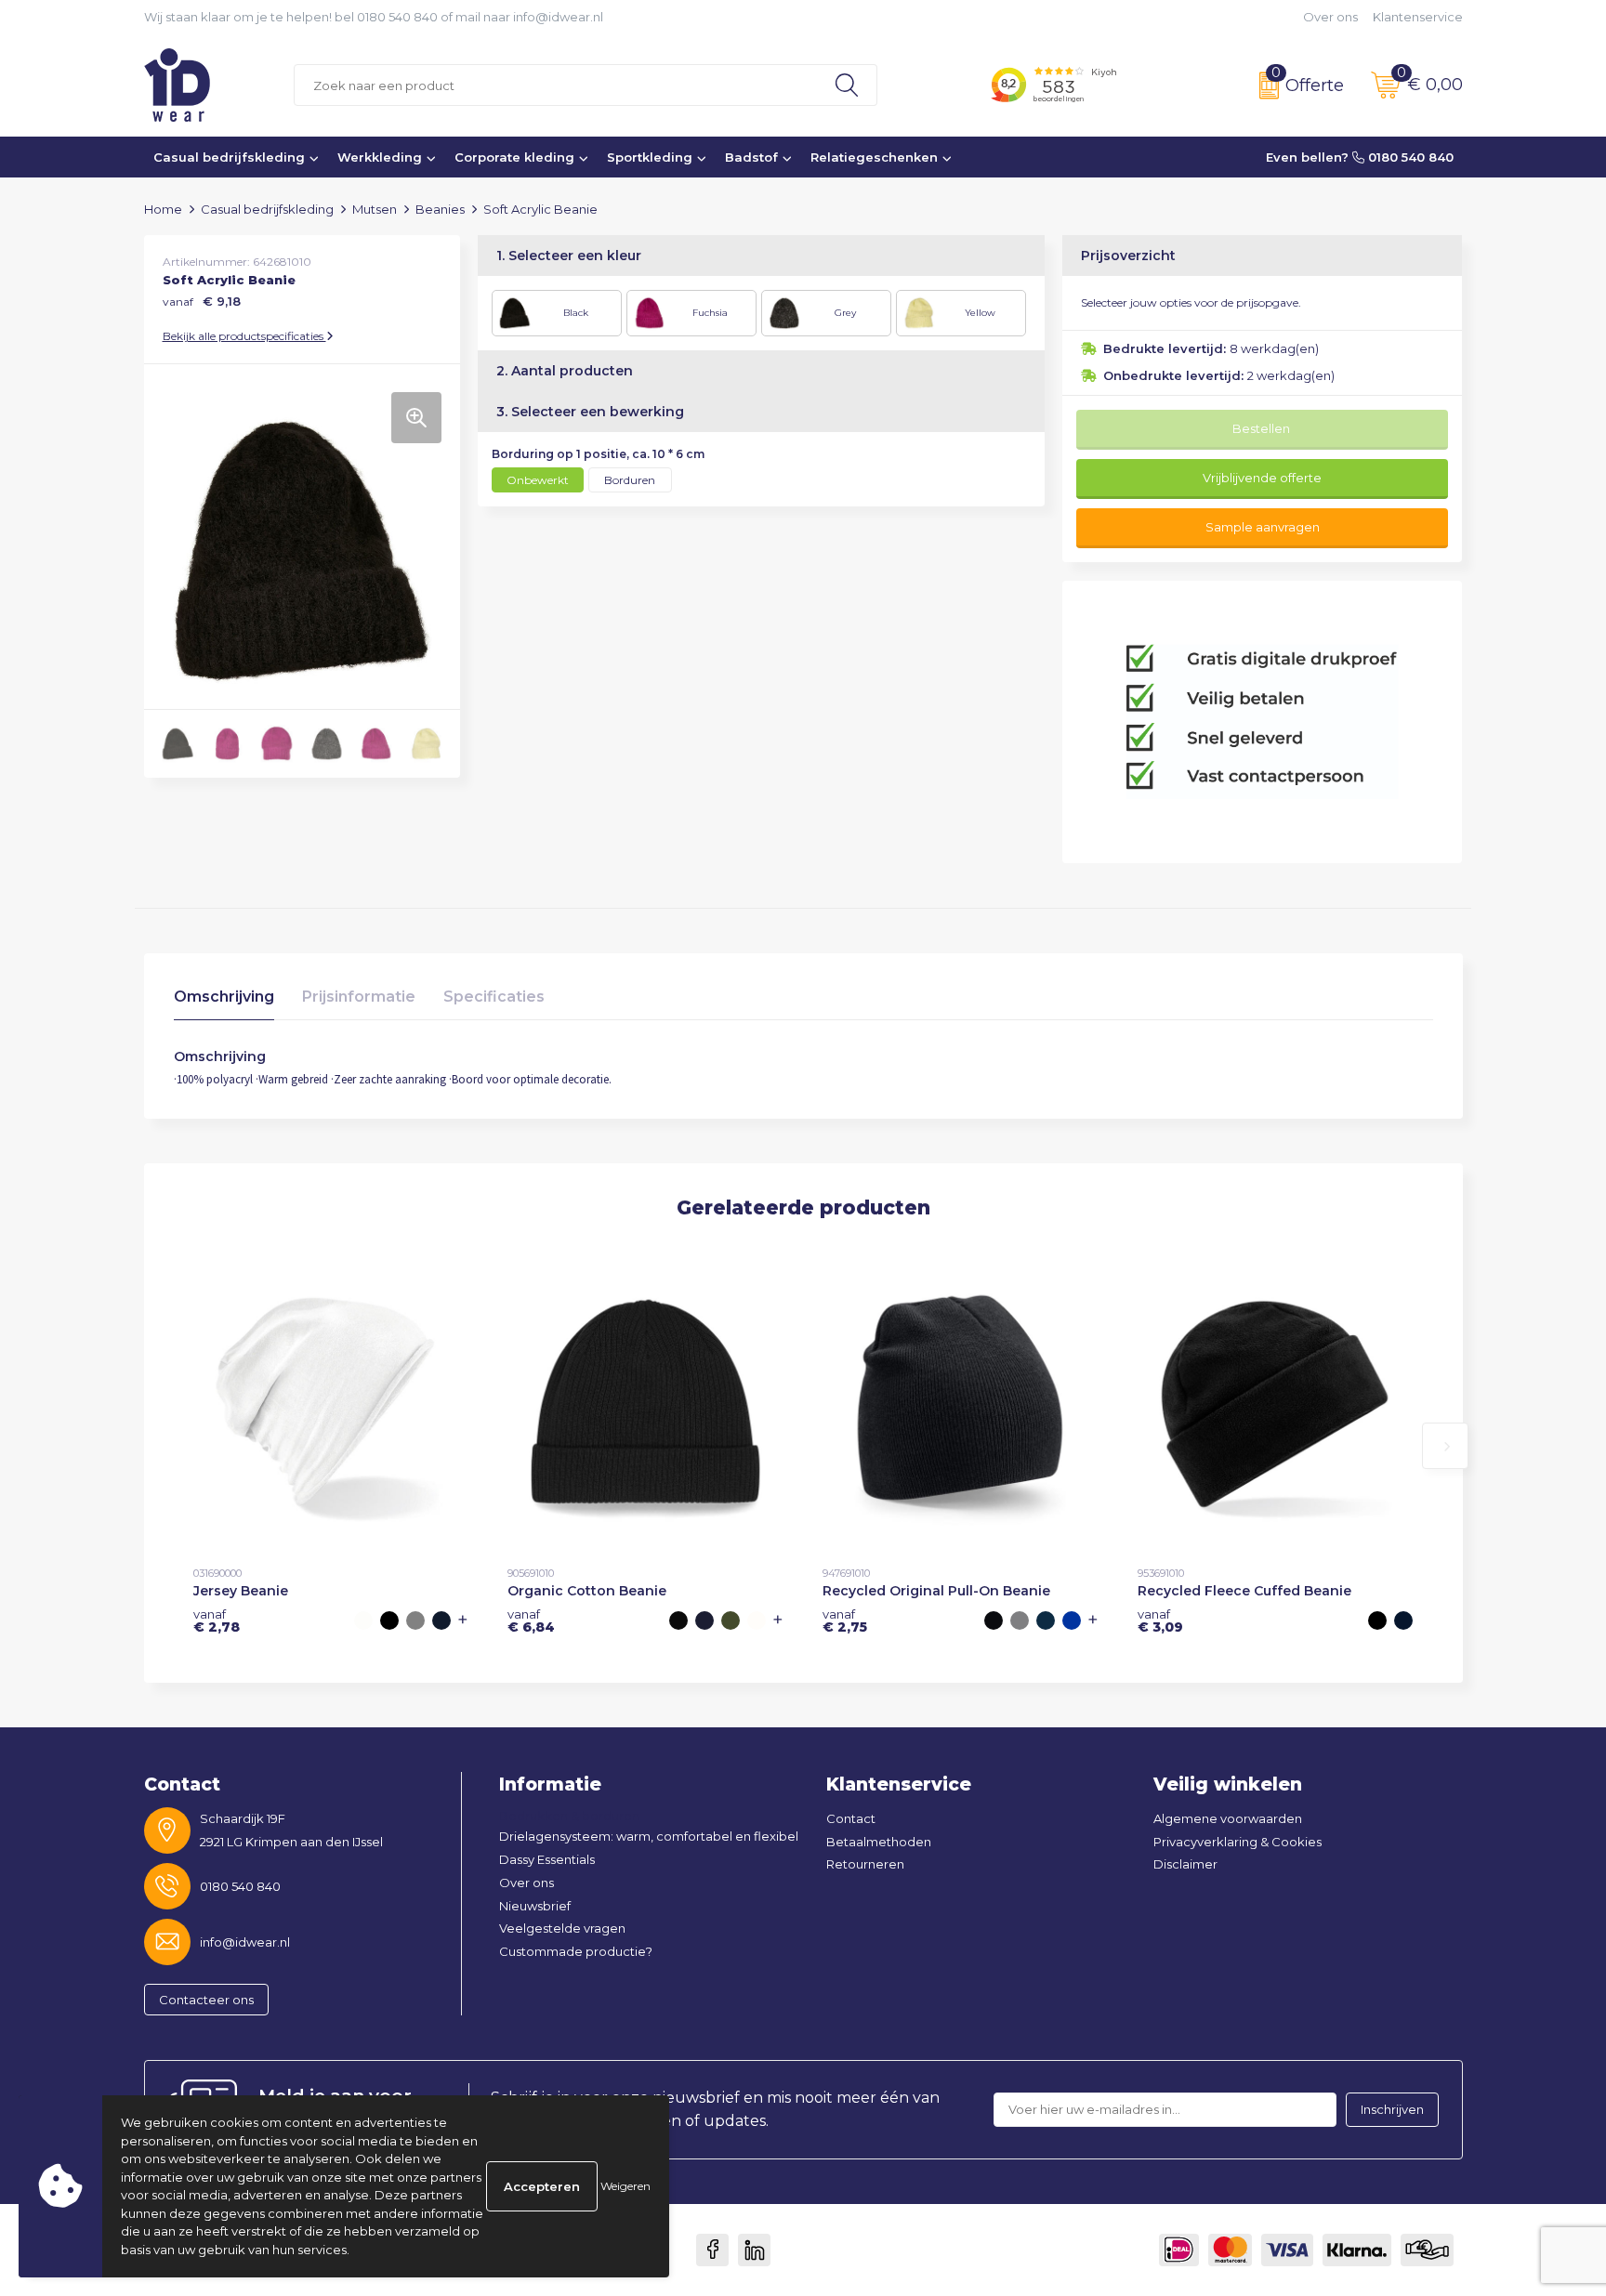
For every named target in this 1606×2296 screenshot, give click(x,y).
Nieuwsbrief (535, 1906)
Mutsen (375, 209)
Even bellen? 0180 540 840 (1360, 157)
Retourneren (865, 1864)
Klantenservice (1418, 17)
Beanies (440, 209)
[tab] (224, 1001)
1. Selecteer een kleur (569, 256)
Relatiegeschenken (874, 157)
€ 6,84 (531, 1620)
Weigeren (625, 2186)
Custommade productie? (576, 1951)
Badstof (751, 157)
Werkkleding (380, 157)
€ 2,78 (217, 1620)
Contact (851, 1818)
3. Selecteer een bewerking (590, 412)
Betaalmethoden (879, 1842)
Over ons (1330, 17)
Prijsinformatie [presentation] (359, 997)
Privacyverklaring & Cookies (1237, 1842)
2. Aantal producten (565, 371)
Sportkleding (650, 157)
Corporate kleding (514, 157)
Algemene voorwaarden (1228, 1818)
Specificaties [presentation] (494, 997)
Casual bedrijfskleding (229, 157)
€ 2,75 (845, 1620)
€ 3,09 (1160, 1620)
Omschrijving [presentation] (224, 997)
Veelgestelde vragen (562, 1928)
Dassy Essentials (547, 1859)
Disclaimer (1185, 1864)
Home (163, 209)
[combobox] (556, 85)
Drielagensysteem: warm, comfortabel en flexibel (649, 1836)
